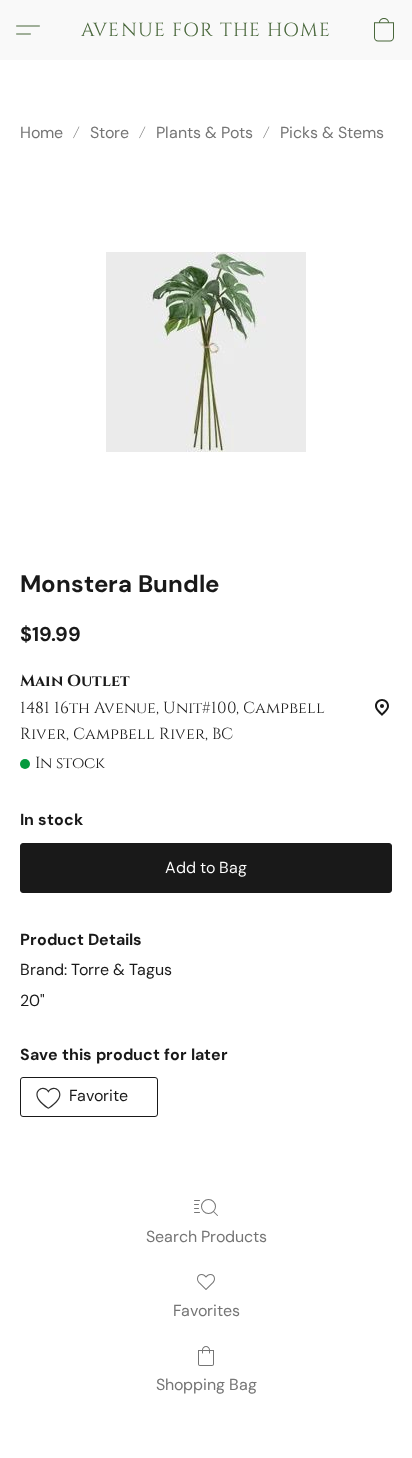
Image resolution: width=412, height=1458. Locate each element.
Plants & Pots (204, 132)
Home (41, 132)
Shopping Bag (206, 1384)
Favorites (206, 1310)
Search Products (206, 1236)
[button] (206, 30)
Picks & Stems (332, 132)
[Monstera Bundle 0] (206, 352)
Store (109, 132)
